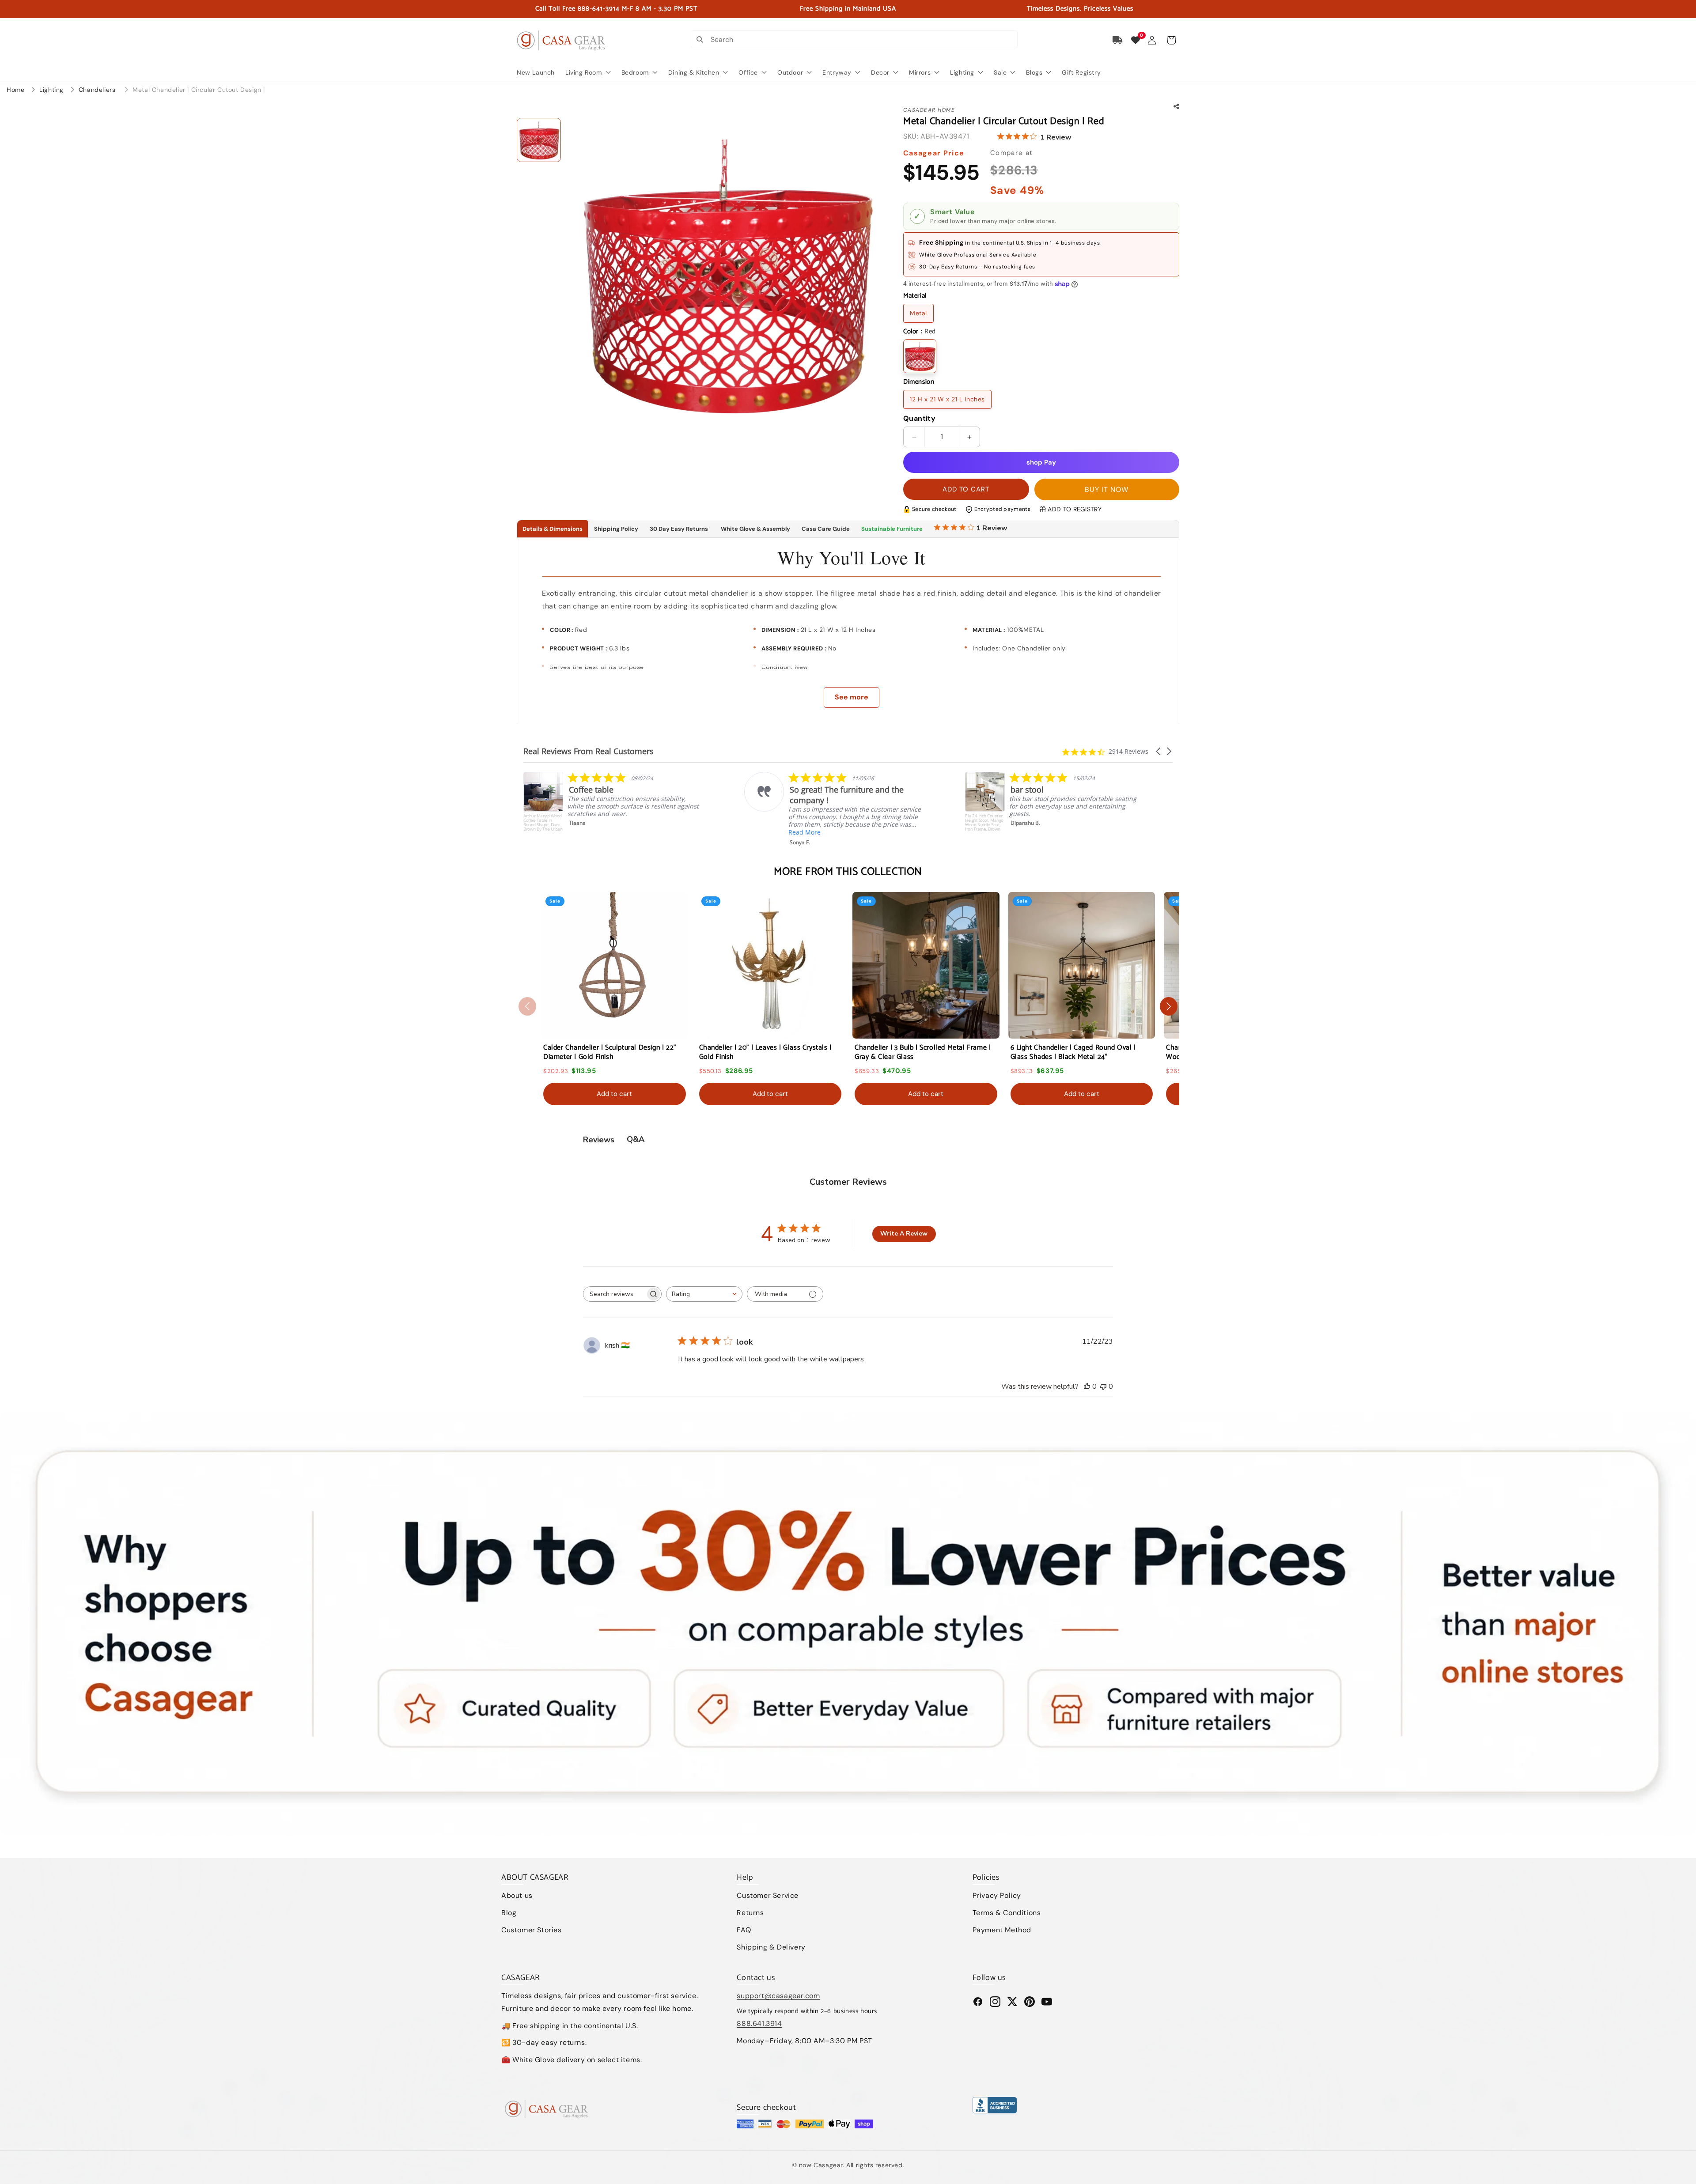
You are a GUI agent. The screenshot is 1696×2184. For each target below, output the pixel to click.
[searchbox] (614, 1294)
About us (517, 1895)
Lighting (52, 90)
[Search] (700, 39)
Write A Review (904, 1234)
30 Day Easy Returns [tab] (679, 529)
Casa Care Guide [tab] (826, 529)
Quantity (919, 418)
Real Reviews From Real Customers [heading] (589, 751)
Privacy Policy (997, 1895)
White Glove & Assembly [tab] (755, 529)
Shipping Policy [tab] (616, 529)
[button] (1171, 40)
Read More (1025, 840)
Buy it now (1107, 489)
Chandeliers (98, 90)
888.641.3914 (759, 2023)
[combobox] (704, 1294)
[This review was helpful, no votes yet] (1087, 1387)
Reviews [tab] (599, 1140)
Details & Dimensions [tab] (553, 529)
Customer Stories (532, 1930)
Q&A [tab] (636, 1139)
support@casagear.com (778, 1996)
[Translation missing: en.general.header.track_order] (1118, 40)
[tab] (971, 529)
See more (852, 697)
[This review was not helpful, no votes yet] (1103, 1387)
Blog (509, 1913)
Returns (750, 1913)
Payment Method (1002, 1930)
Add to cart (614, 1094)
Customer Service (768, 1895)
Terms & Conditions (1007, 1913)
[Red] (920, 356)
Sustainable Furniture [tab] (892, 529)
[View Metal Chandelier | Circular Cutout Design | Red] (539, 140)
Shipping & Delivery (771, 1947)
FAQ (744, 1930)
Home (15, 90)
